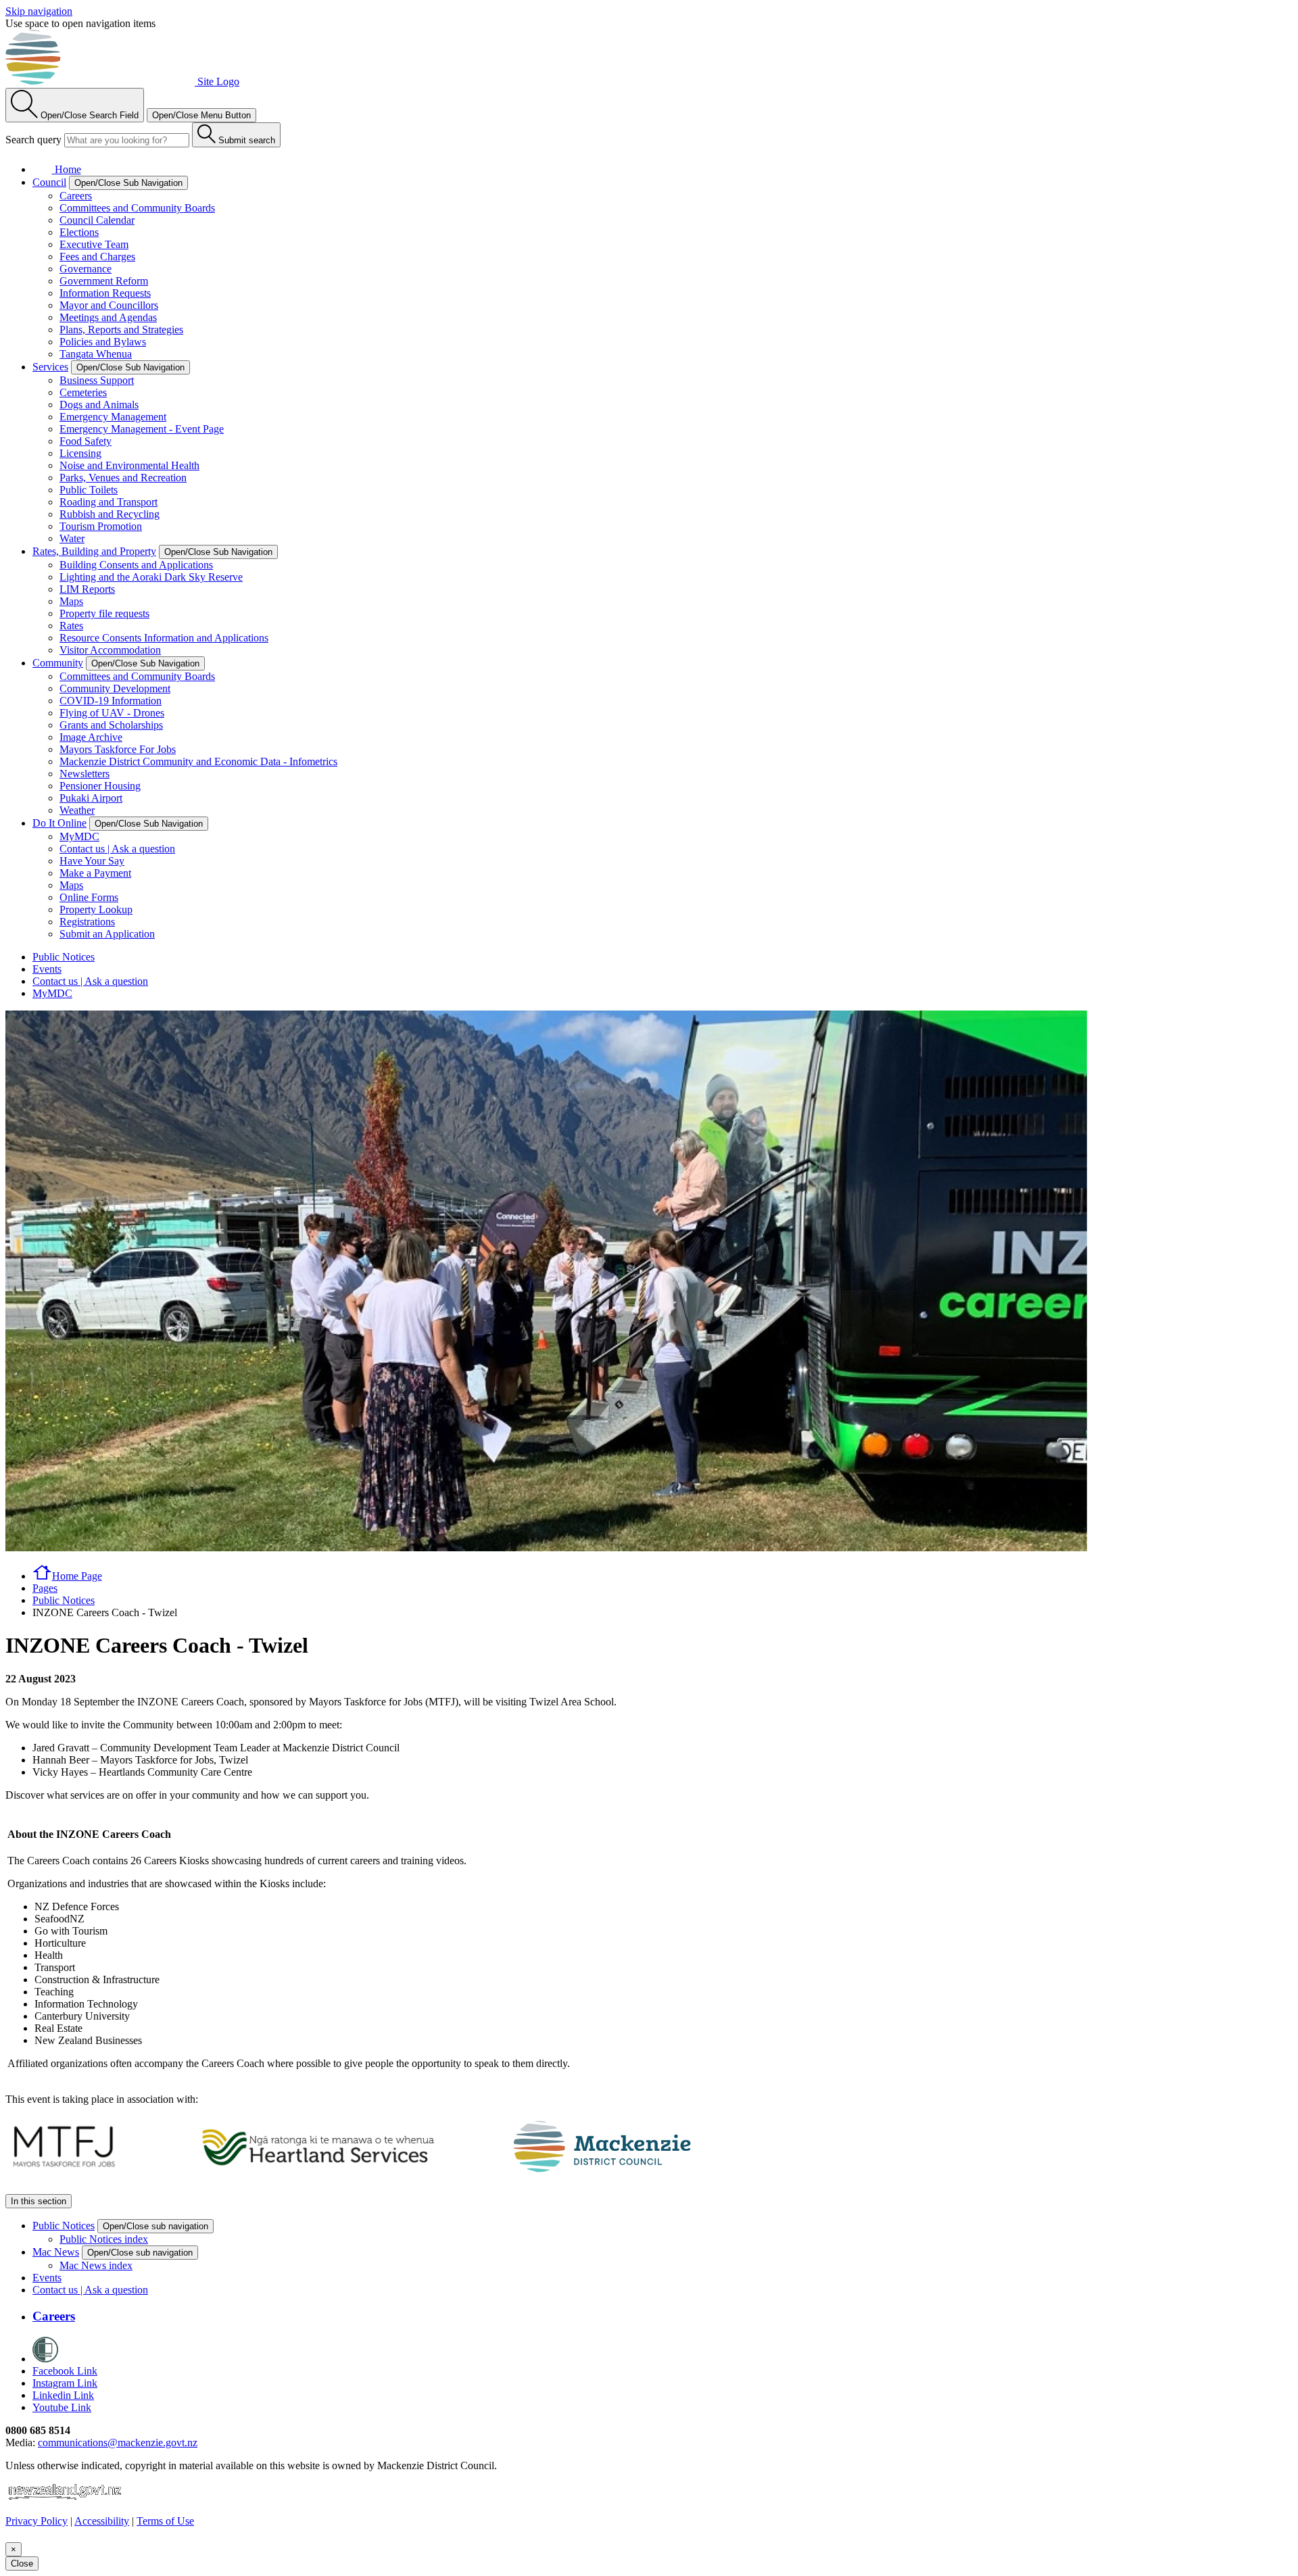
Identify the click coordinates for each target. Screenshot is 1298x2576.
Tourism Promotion (101, 526)
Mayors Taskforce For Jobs (118, 749)
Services (50, 367)
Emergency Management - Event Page (142, 429)
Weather (77, 810)
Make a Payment (95, 873)
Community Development (115, 688)
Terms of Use (165, 2521)
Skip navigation (39, 11)
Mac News (56, 2252)
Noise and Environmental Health (129, 465)
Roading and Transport (109, 502)
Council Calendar (97, 220)
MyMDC (79, 836)
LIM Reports (87, 589)
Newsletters (85, 774)
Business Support (97, 380)
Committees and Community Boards (137, 208)
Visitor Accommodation (110, 650)
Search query (33, 140)
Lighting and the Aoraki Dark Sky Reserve (151, 577)
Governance (86, 269)
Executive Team (94, 244)
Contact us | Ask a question (117, 849)
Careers (76, 196)
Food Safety (86, 441)
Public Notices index (104, 2239)
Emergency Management (113, 417)
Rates (71, 626)
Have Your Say (92, 861)
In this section (39, 2201)
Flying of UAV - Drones (112, 713)
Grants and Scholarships (111, 725)
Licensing (80, 453)
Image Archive (91, 737)
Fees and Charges (97, 257)
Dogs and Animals (99, 405)
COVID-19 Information (111, 701)
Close (22, 2563)
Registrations (87, 922)
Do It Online (59, 823)
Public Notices (64, 957)
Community (58, 663)
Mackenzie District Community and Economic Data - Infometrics (198, 761)
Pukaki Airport (91, 798)
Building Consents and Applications (136, 565)
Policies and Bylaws (103, 342)
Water (72, 538)
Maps (71, 601)
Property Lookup (96, 909)
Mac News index (96, 2265)
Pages (45, 1588)
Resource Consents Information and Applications (164, 638)
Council (49, 182)
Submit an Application (107, 934)
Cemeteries (83, 392)
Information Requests (105, 293)
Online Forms (89, 897)
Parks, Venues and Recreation (123, 478)
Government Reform (104, 281)
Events (47, 969)
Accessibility (102, 2521)
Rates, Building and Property (94, 551)
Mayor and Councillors (109, 305)
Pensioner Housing (100, 786)
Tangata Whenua (96, 354)
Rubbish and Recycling (110, 514)
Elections (79, 232)
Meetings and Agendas (108, 317)
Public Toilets (89, 490)
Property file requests (104, 613)
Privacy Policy (37, 2521)
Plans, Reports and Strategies (121, 330)
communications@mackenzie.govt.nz (118, 2443)
